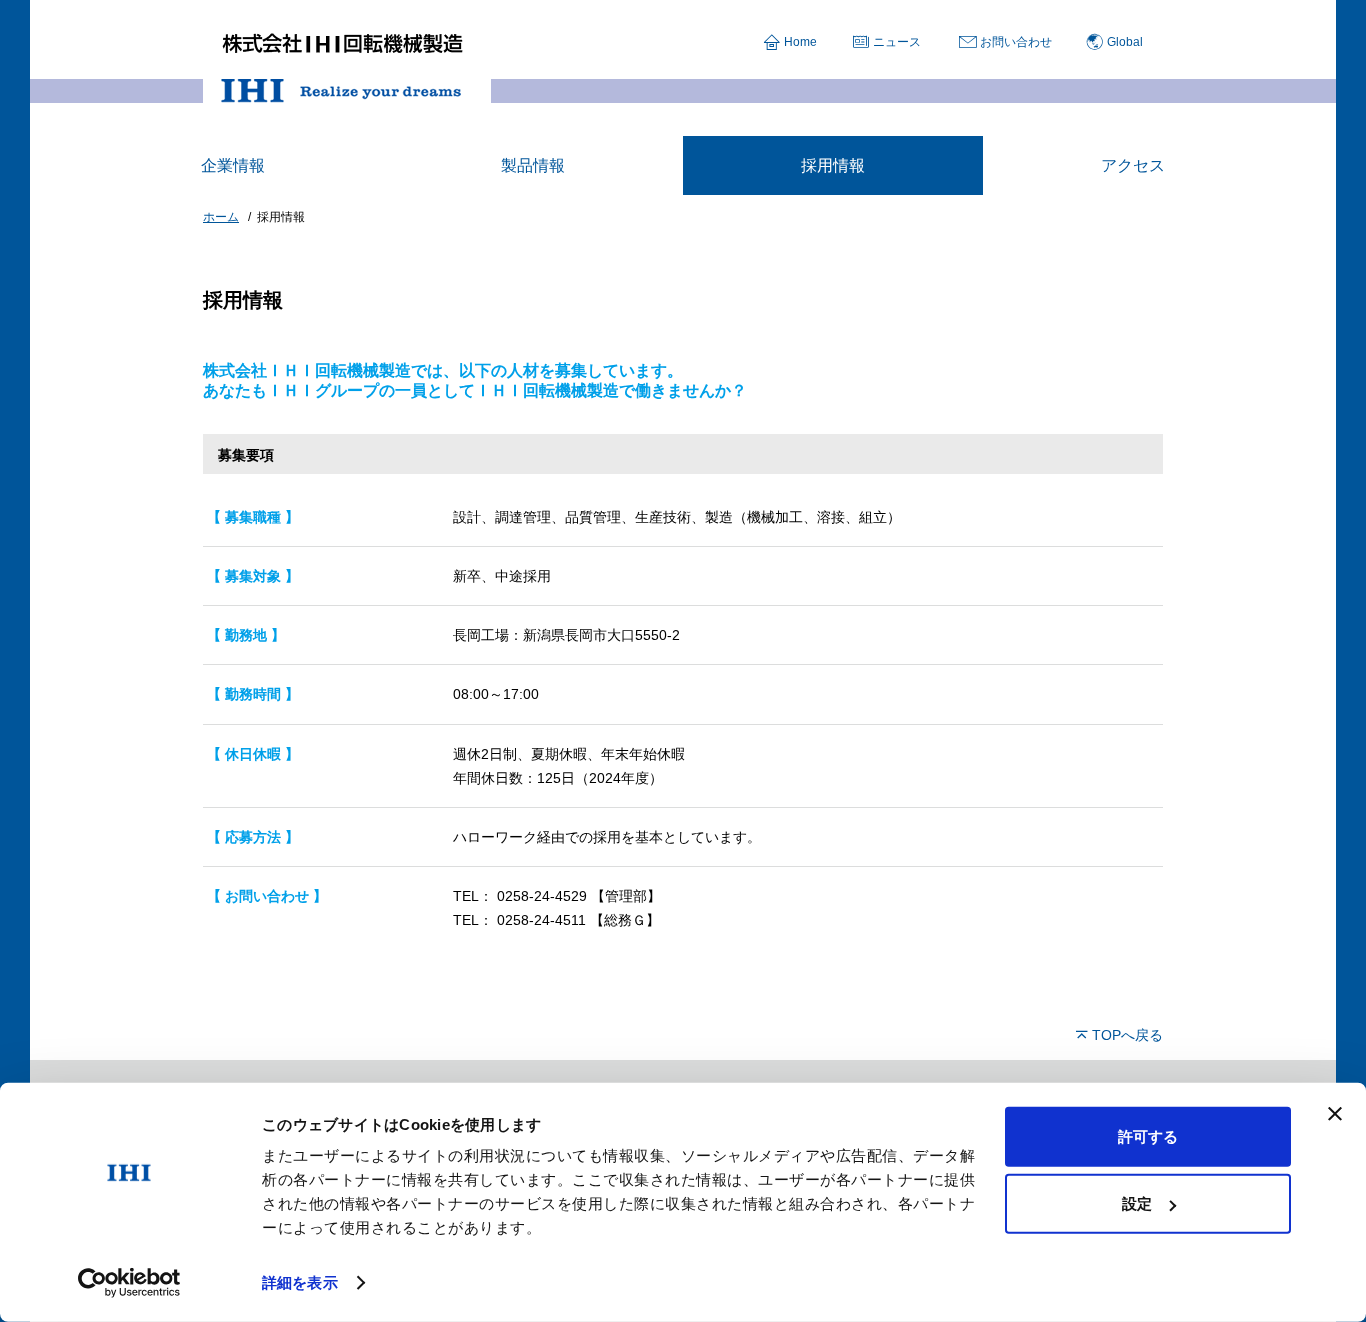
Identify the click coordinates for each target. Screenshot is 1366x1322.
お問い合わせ (1016, 42)
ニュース (897, 42)
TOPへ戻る (1127, 1035)
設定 (1137, 1203)
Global (1125, 42)
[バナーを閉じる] (1335, 1114)
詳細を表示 (300, 1282)
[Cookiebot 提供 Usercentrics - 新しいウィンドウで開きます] (129, 1283)
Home (800, 42)
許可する (1148, 1136)
